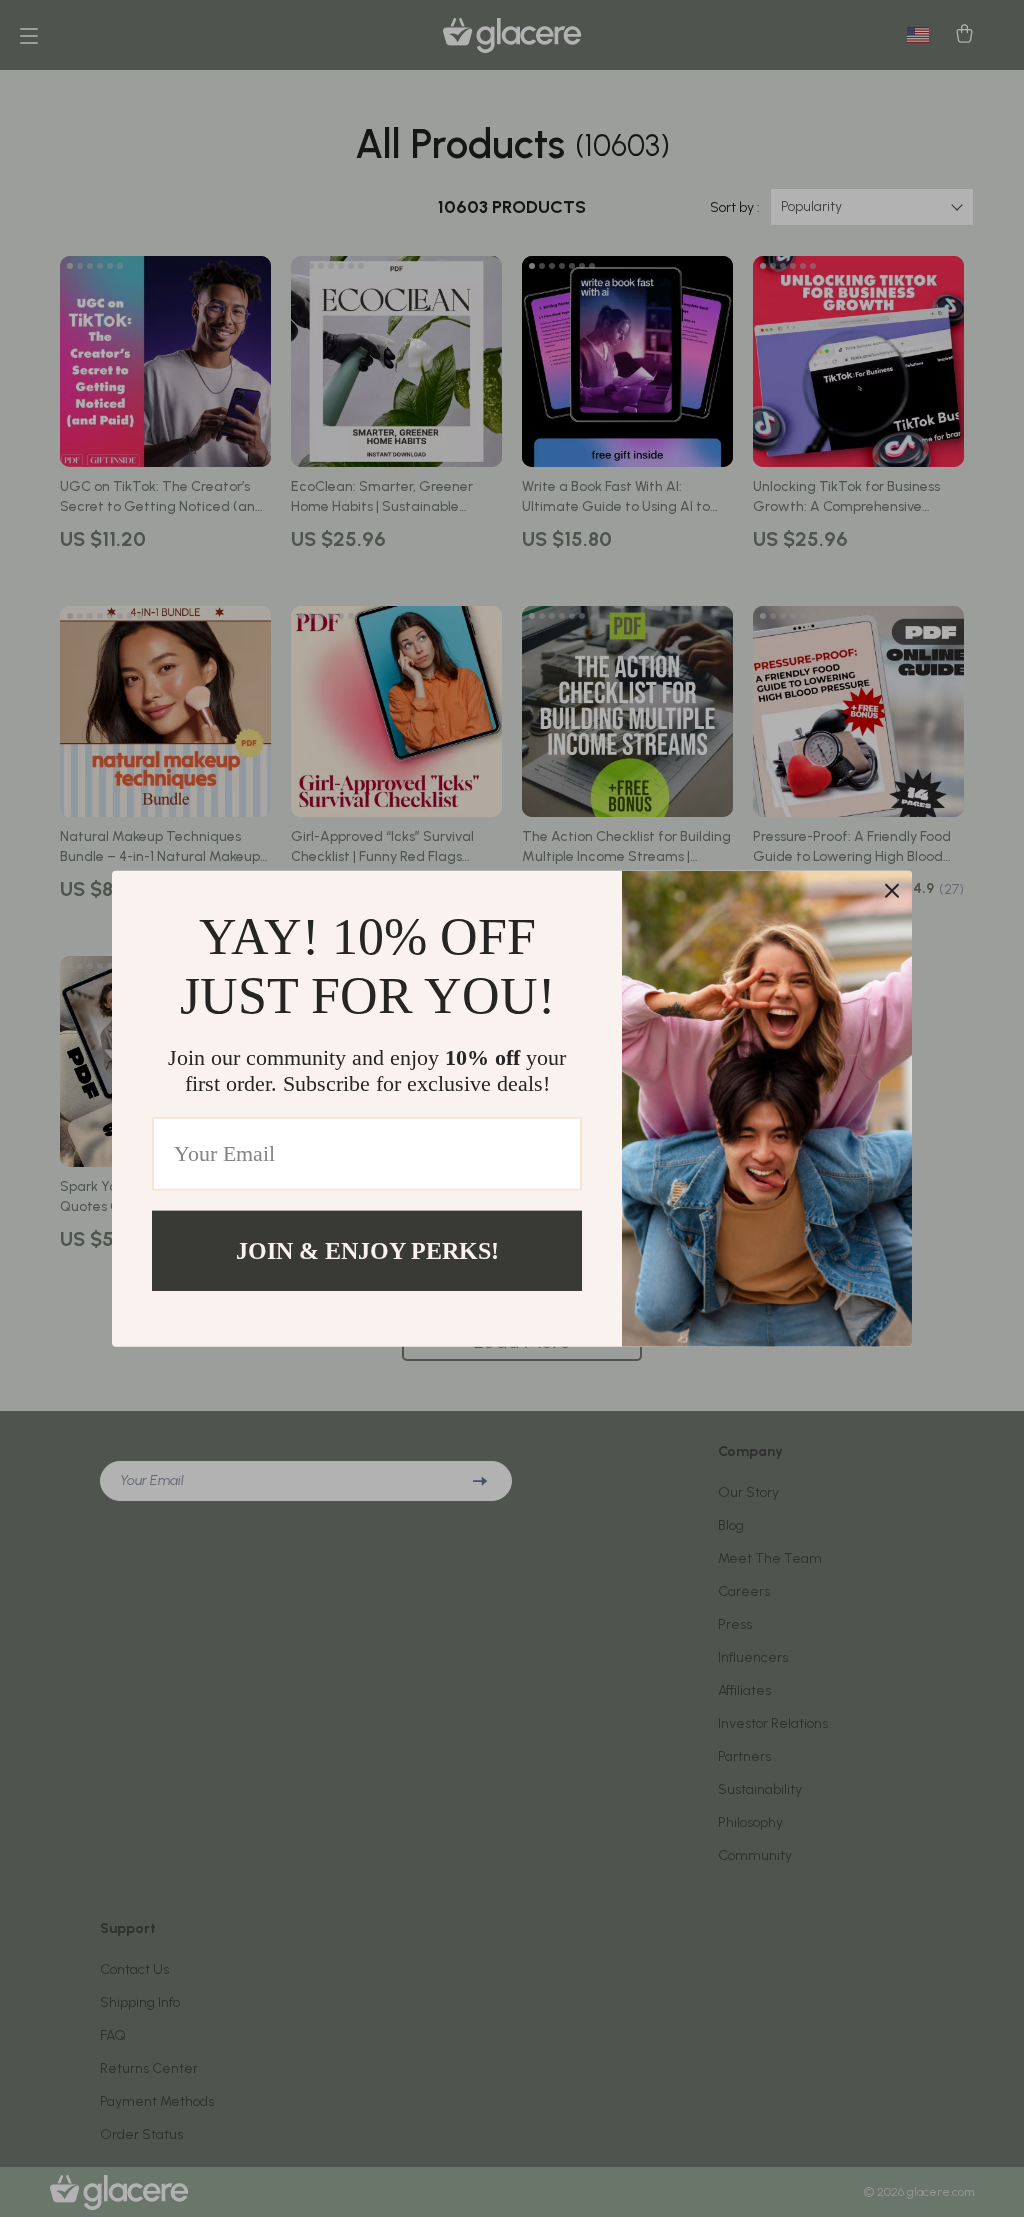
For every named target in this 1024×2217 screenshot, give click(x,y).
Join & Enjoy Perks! (367, 1250)
